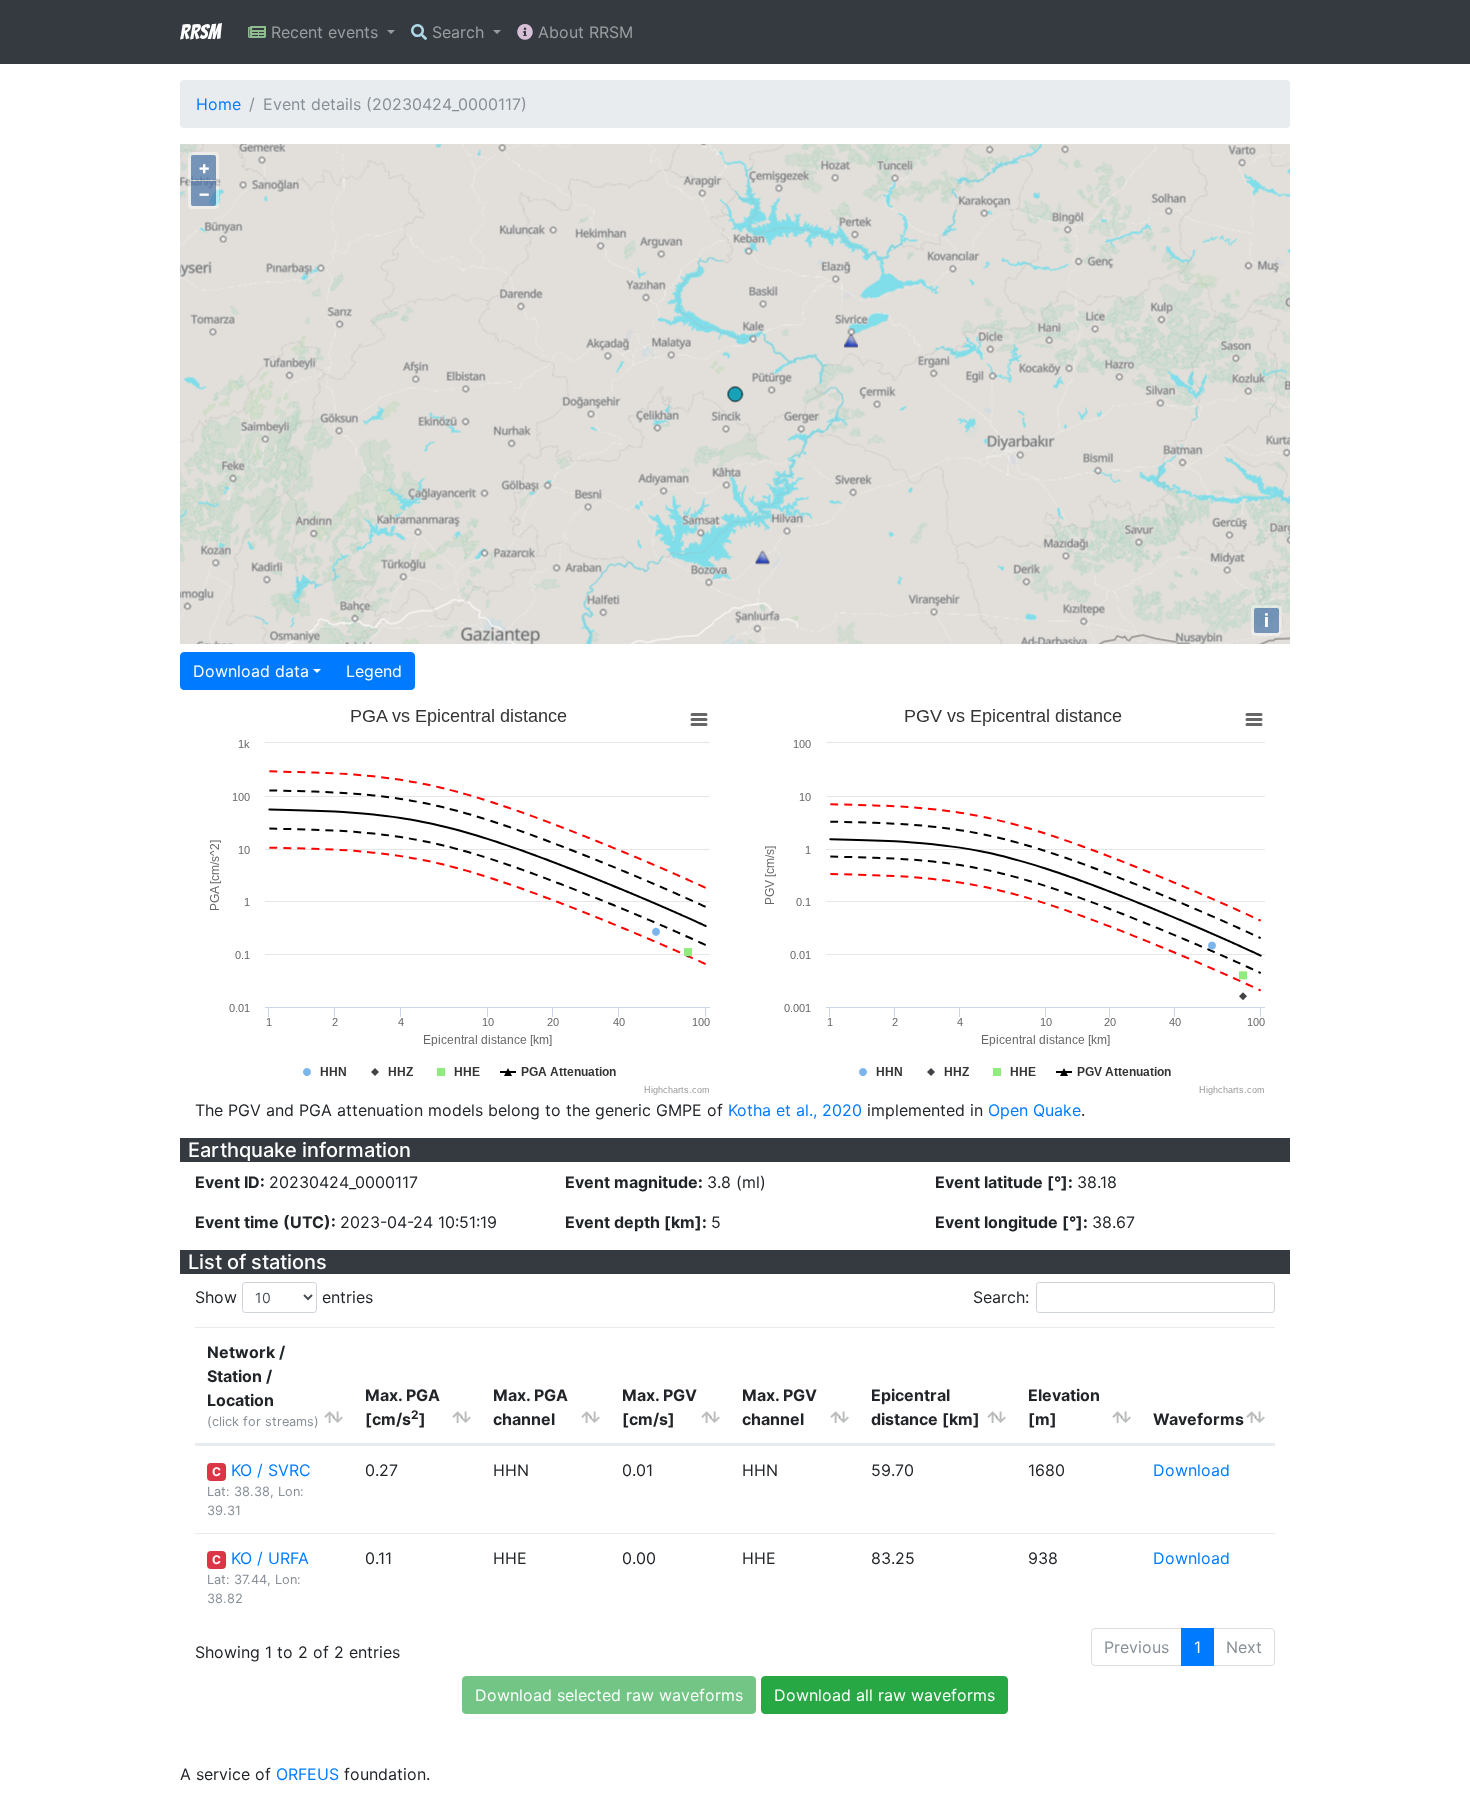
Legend (374, 671)
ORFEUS (307, 1774)
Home (218, 104)
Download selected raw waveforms (609, 1695)
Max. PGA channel (530, 1407)
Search (458, 32)
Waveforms (1198, 1419)
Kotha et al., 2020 (795, 1110)
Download (1191, 1470)
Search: (1001, 1297)
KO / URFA (270, 1558)
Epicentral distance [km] (925, 1407)
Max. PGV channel (779, 1407)
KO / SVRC (271, 1470)
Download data (251, 671)
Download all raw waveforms (884, 1695)
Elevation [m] (1064, 1407)
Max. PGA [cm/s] (402, 1407)
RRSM (200, 32)
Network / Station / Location (263, 1385)
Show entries (284, 1297)
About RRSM (583, 32)
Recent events (324, 32)
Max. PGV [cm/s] (659, 1407)
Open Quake (1034, 1110)
